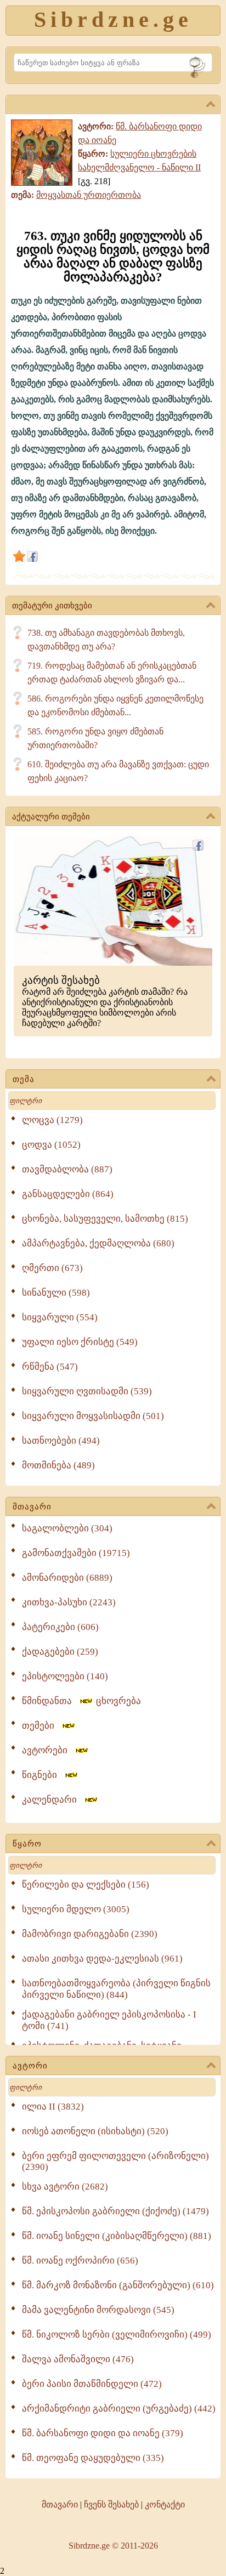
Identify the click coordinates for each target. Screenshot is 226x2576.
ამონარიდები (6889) (67, 1578)
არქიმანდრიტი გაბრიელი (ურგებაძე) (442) (119, 2409)
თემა (24, 1079)
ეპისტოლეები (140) (65, 1676)
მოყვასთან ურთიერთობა (89, 195)
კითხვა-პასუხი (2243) (69, 1602)
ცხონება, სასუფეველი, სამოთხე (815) (105, 1219)
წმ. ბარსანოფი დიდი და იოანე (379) (103, 2433)
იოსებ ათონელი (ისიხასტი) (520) (95, 2131)
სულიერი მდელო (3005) (76, 1909)
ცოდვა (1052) (51, 1145)
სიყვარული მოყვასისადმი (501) (93, 1416)
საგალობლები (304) (67, 1528)
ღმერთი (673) (52, 1268)
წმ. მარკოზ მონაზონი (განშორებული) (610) (118, 2285)
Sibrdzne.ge (113, 19)
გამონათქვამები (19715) (76, 1553)
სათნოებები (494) (61, 1441)
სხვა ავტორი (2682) (65, 2187)
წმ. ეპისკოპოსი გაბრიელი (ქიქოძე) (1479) (115, 2211)
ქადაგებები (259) (60, 1652)
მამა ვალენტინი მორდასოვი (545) (98, 2310)
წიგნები (43, 1775)
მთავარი (32, 1507)
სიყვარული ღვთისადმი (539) (87, 1391)
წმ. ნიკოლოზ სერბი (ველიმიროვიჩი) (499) (117, 2335)
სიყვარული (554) (60, 1317)
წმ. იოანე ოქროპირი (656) (80, 2261)
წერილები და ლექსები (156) (86, 1885)
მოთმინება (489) (58, 1465)
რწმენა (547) (50, 1367)
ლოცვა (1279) (52, 1120)
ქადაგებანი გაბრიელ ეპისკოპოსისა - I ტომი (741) (109, 2020)
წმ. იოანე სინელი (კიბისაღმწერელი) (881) (117, 2236)
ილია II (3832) (53, 2107)
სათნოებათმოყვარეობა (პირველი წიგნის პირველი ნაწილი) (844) (116, 1989)
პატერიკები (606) (60, 1627)
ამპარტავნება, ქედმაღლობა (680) (98, 1243)
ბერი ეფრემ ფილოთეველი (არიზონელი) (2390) (115, 2161)
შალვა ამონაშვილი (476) (78, 2359)
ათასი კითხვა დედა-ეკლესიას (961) (102, 1959)
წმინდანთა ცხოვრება (81, 1701)
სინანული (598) (56, 1293)
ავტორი (30, 2066)
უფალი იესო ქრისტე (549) (80, 1342)
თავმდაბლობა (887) (67, 1169)
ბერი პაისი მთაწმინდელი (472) (92, 2384)
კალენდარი (53, 1800)
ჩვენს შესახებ (111, 2504)
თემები (41, 1726)
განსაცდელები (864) (68, 1194)
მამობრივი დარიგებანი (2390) (90, 1934)
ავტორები (48, 1750)
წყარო (27, 1844)
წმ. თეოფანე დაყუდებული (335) (93, 2458)
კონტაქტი (165, 2504)
